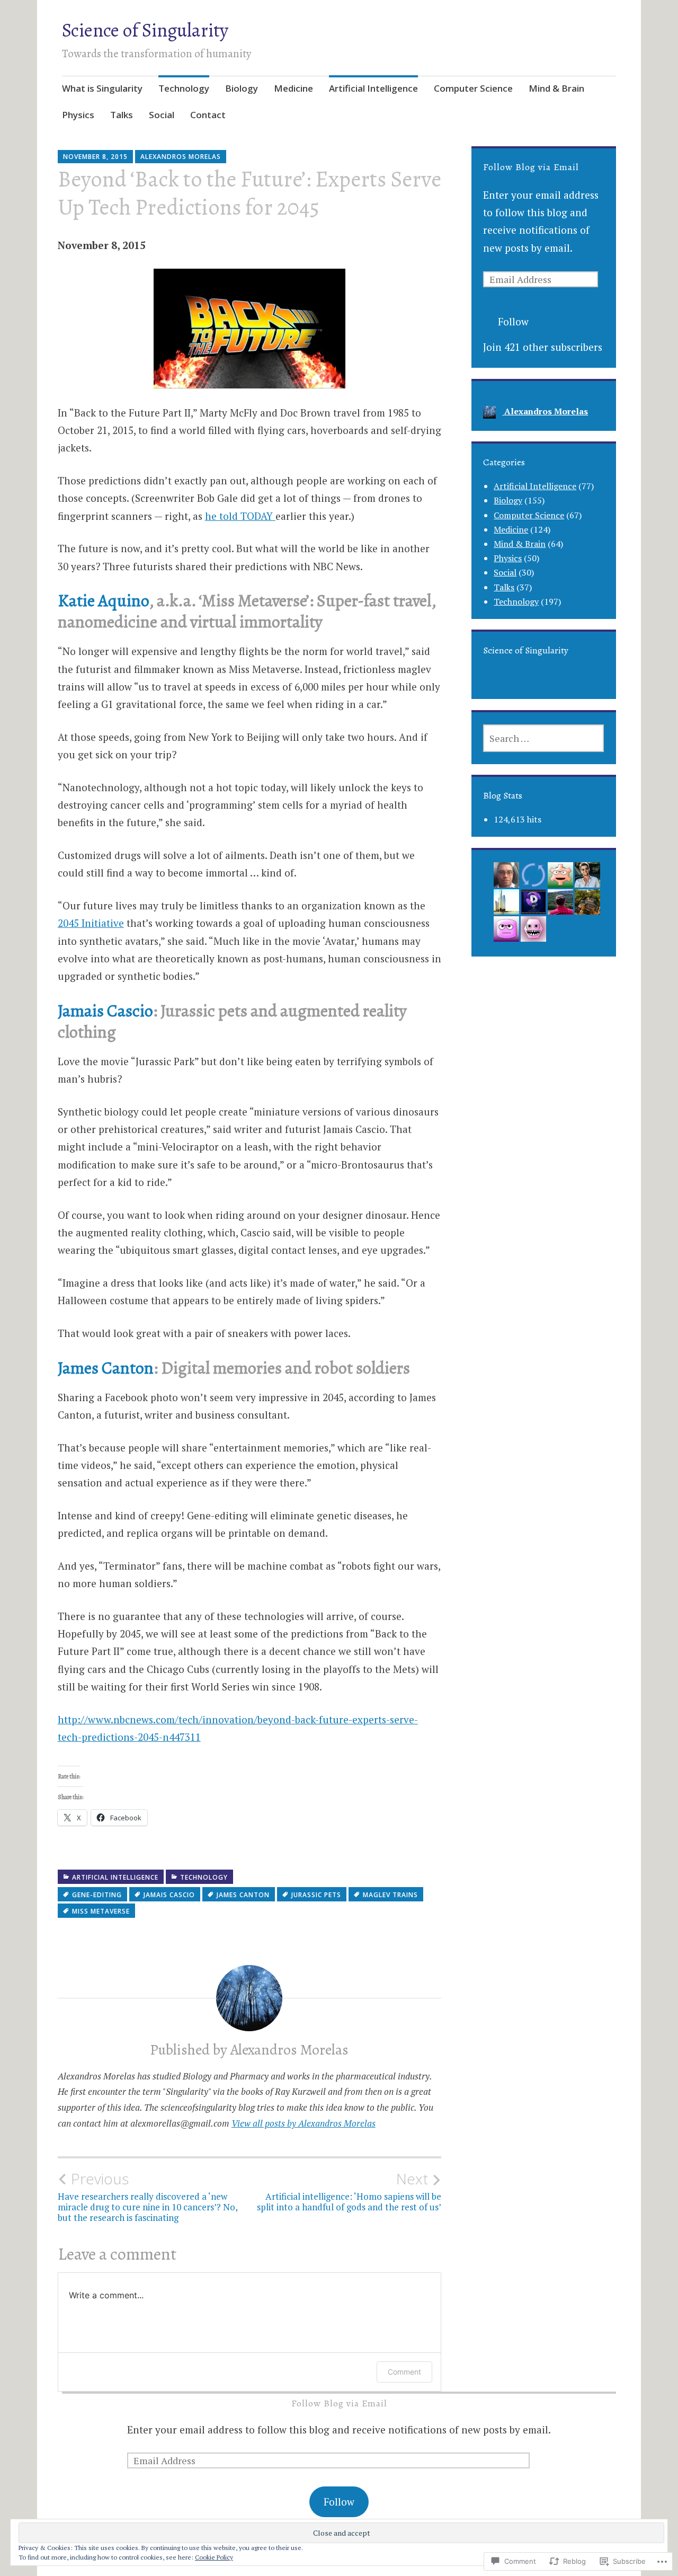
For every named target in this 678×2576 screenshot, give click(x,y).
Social (162, 115)
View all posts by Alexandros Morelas (304, 2123)
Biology (242, 88)
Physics (78, 115)
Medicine (293, 88)
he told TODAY (240, 516)
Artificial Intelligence (373, 88)
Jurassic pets (316, 1895)
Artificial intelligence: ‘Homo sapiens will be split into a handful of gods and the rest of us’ (349, 2191)
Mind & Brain (556, 88)
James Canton (106, 1368)
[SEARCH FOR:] (543, 738)
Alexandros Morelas (181, 157)
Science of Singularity (145, 30)
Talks (122, 115)
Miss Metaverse (101, 1911)
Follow (513, 321)
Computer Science (473, 88)
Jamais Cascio (105, 1011)
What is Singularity (102, 88)
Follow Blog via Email (531, 167)
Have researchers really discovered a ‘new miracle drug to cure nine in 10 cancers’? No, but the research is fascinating (148, 2197)
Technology (184, 88)
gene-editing (97, 1895)
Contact (208, 115)
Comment (404, 2372)
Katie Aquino (103, 600)
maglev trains (390, 1895)
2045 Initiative (91, 923)
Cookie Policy (214, 2557)
